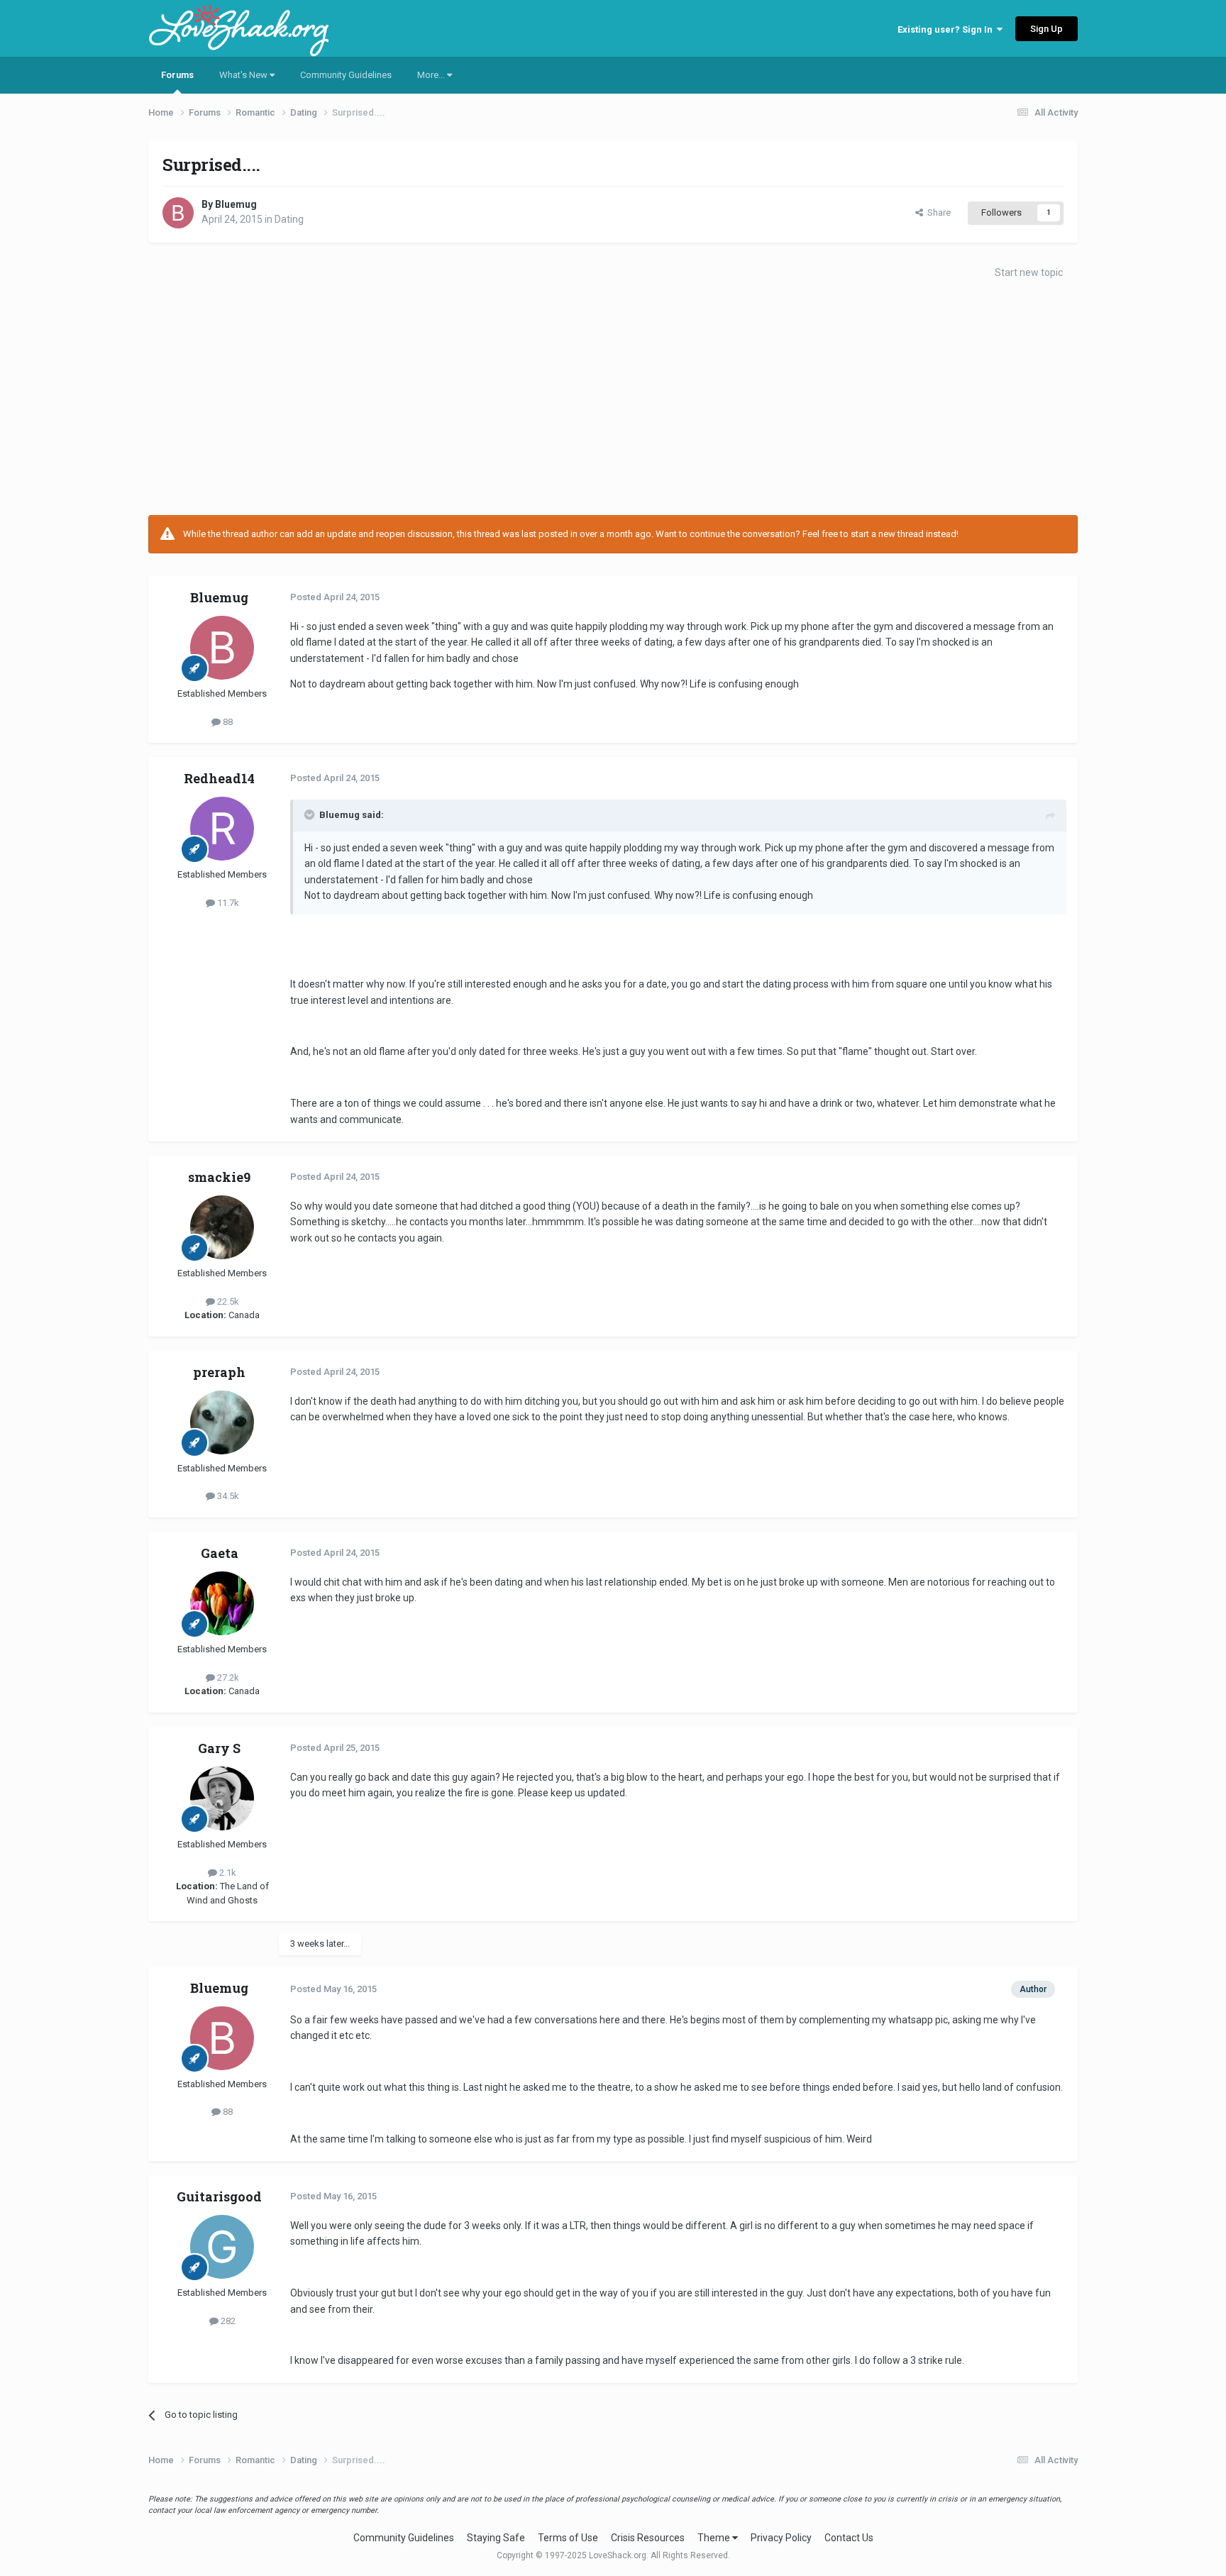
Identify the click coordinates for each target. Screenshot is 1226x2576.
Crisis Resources (648, 2538)
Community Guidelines (346, 75)
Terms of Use (568, 2538)
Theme (715, 2538)
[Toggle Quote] (311, 814)
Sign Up (1046, 29)
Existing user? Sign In (947, 29)
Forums (177, 75)
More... (432, 75)
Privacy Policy (781, 2538)
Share (937, 212)
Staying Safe (496, 2538)
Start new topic (1029, 272)
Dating (289, 219)
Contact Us (849, 2538)
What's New (244, 75)
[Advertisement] (613, 402)
